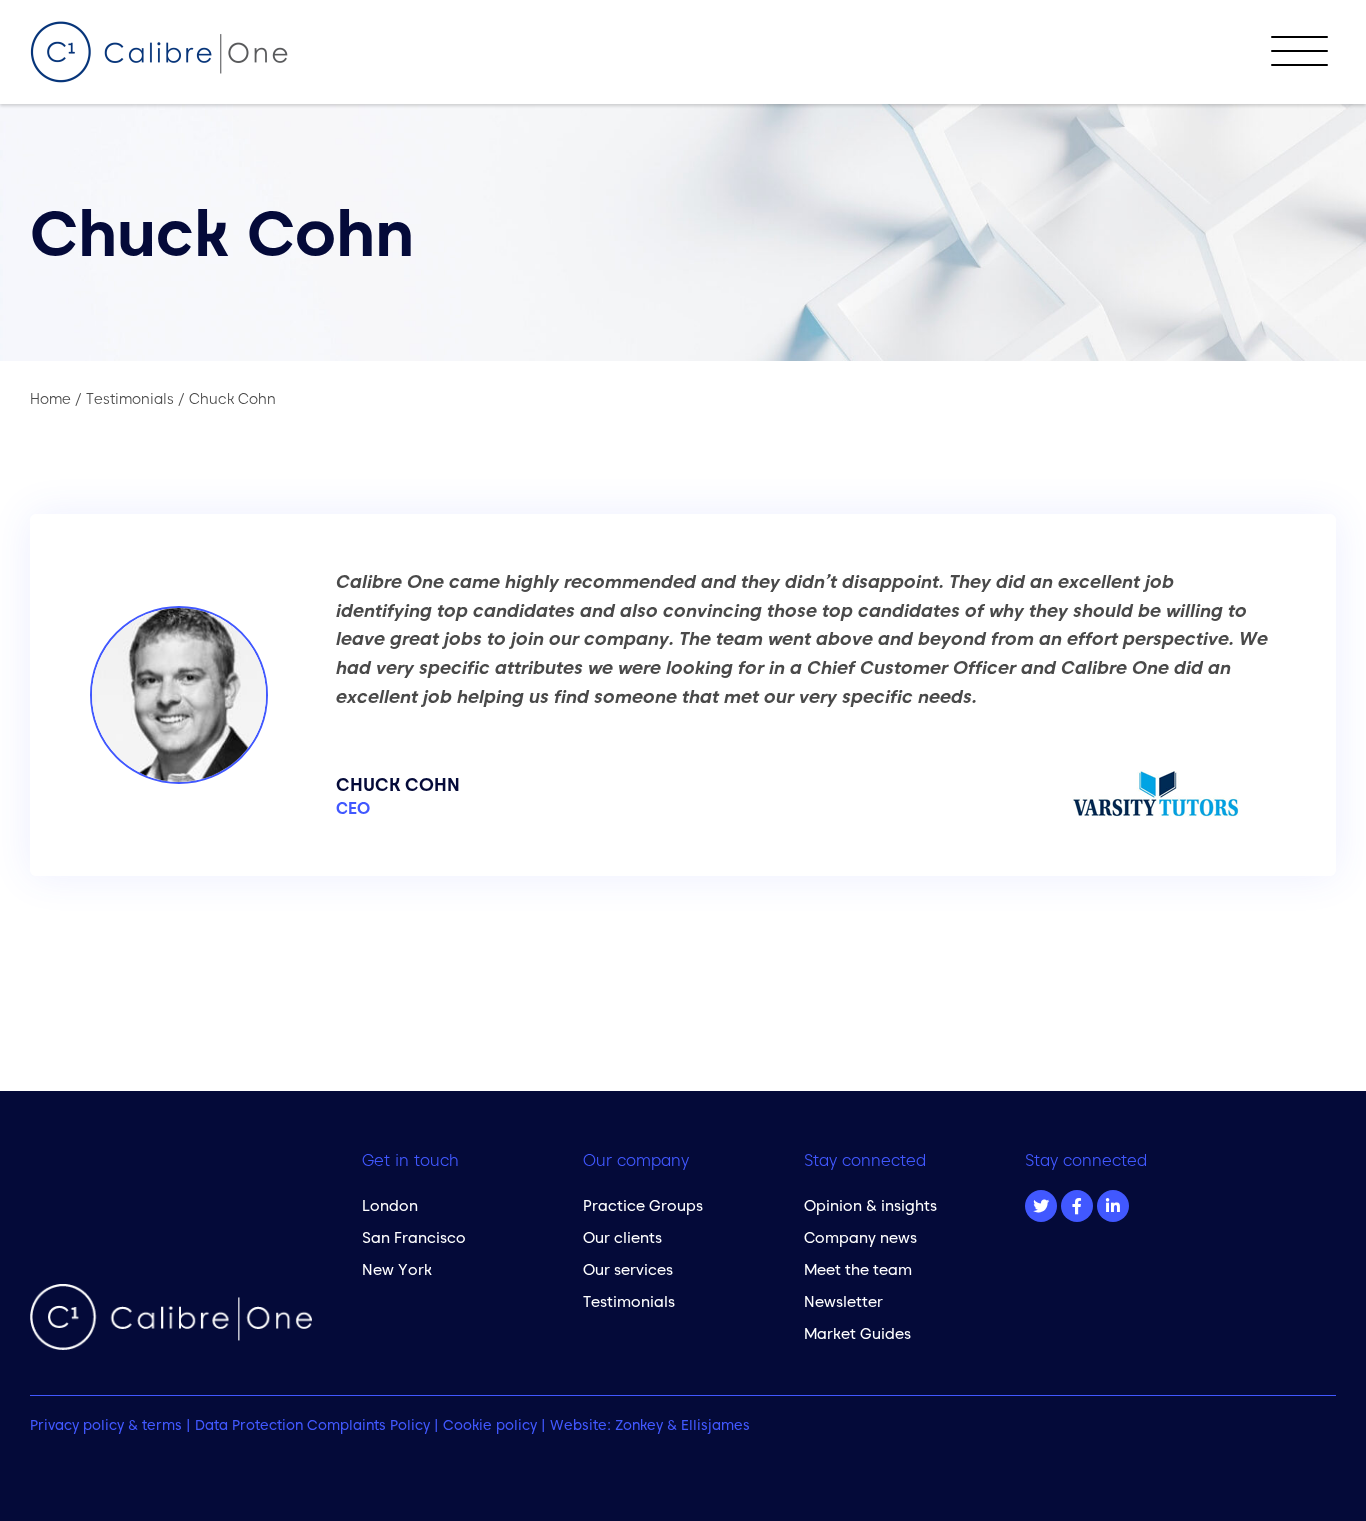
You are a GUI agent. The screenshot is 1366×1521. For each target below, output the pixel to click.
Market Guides (857, 1333)
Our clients (622, 1237)
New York (397, 1269)
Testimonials (629, 1301)
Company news (860, 1237)
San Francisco (414, 1237)
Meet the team (858, 1269)
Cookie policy (490, 1425)
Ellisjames (715, 1425)
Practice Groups (643, 1205)
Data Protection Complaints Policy (312, 1425)
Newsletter (843, 1301)
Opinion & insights (870, 1205)
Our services (628, 1269)
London (390, 1205)
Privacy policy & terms (106, 1425)
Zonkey (639, 1425)
